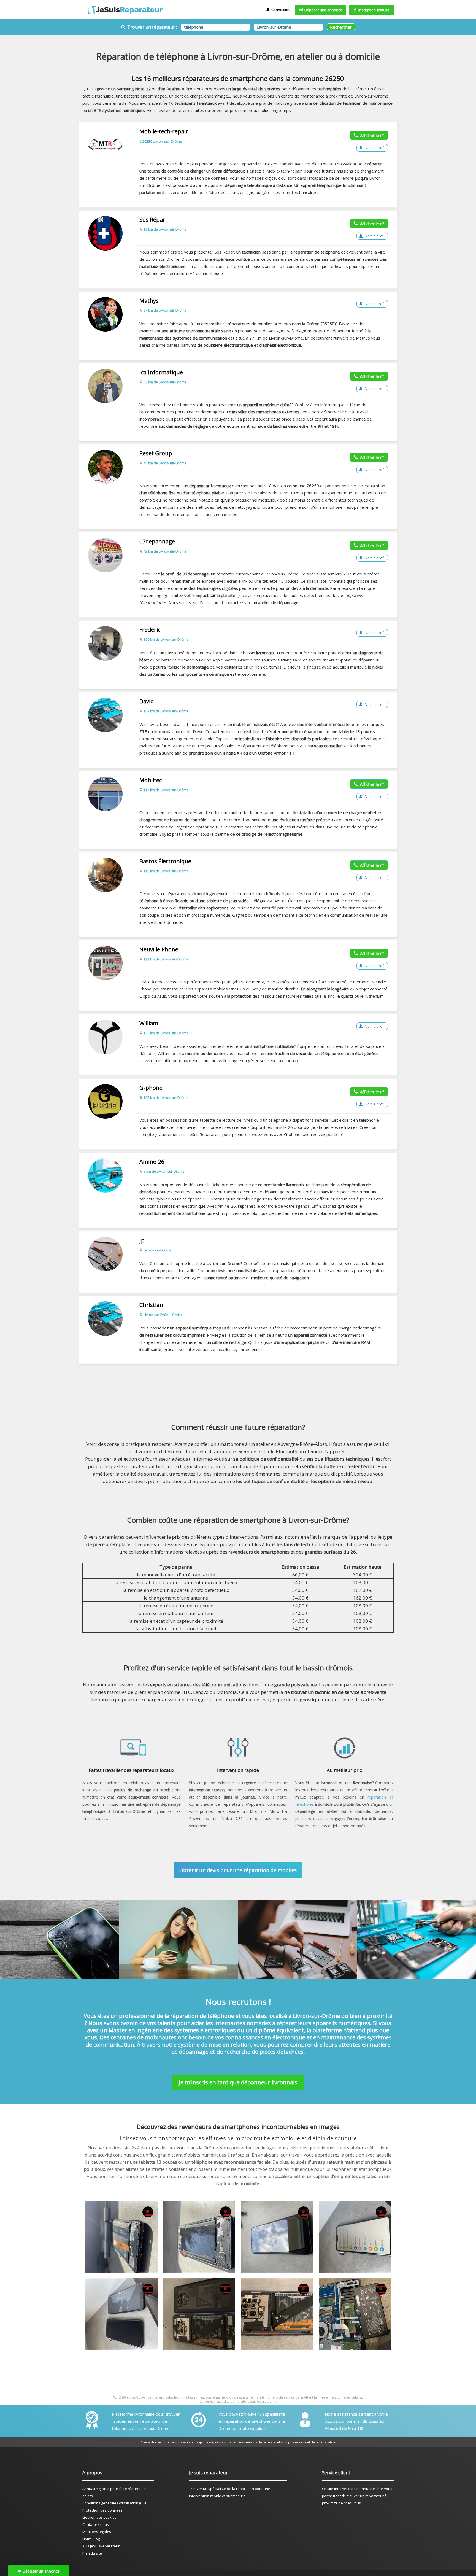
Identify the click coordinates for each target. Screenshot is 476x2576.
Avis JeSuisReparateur (101, 2546)
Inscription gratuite (373, 10)
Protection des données (102, 2510)
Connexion (280, 10)
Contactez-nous (96, 2524)
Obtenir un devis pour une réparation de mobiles (238, 1870)
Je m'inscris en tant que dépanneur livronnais (238, 2082)
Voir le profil (375, 148)
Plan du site (92, 2553)
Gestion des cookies (99, 2517)
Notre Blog (91, 2539)
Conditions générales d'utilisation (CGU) (115, 2503)
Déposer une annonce (322, 10)
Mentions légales (97, 2532)
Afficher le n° (371, 135)
